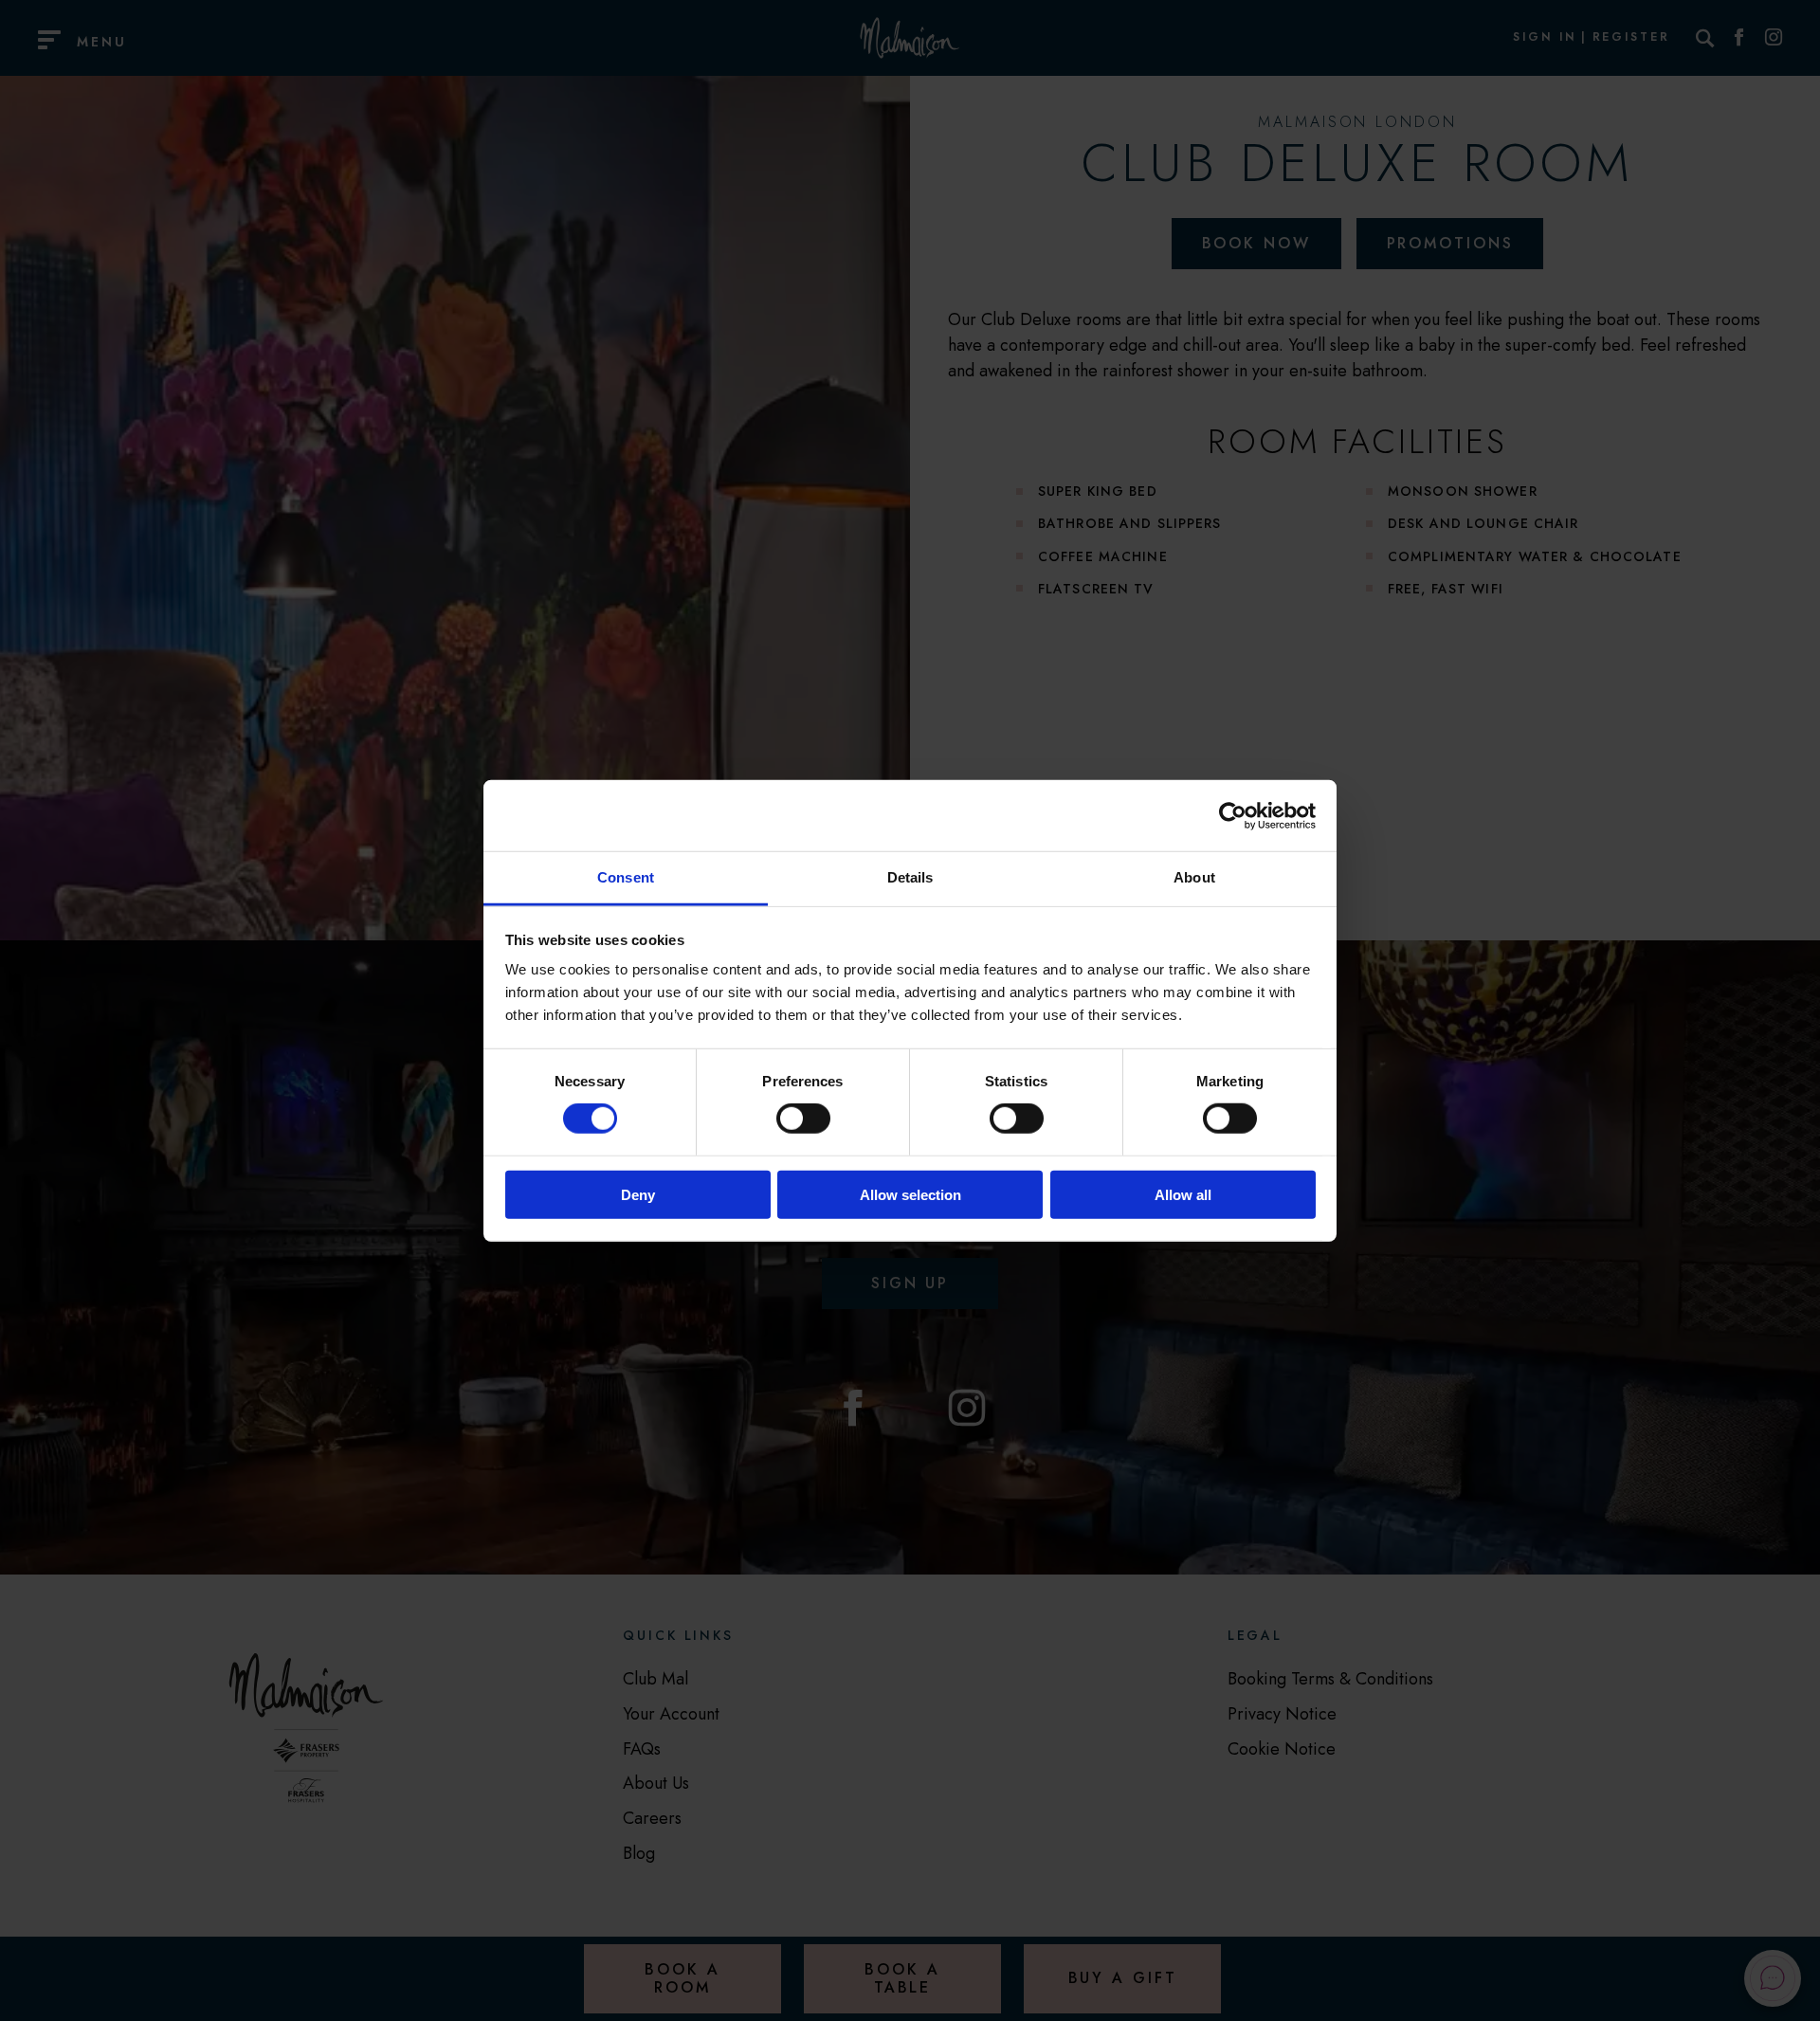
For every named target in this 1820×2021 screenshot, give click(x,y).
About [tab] (1194, 877)
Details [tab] (910, 877)
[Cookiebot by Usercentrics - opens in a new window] (1233, 815)
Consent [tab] (626, 877)
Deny (638, 1195)
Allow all (1183, 1195)
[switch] (803, 1119)
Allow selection (910, 1195)
